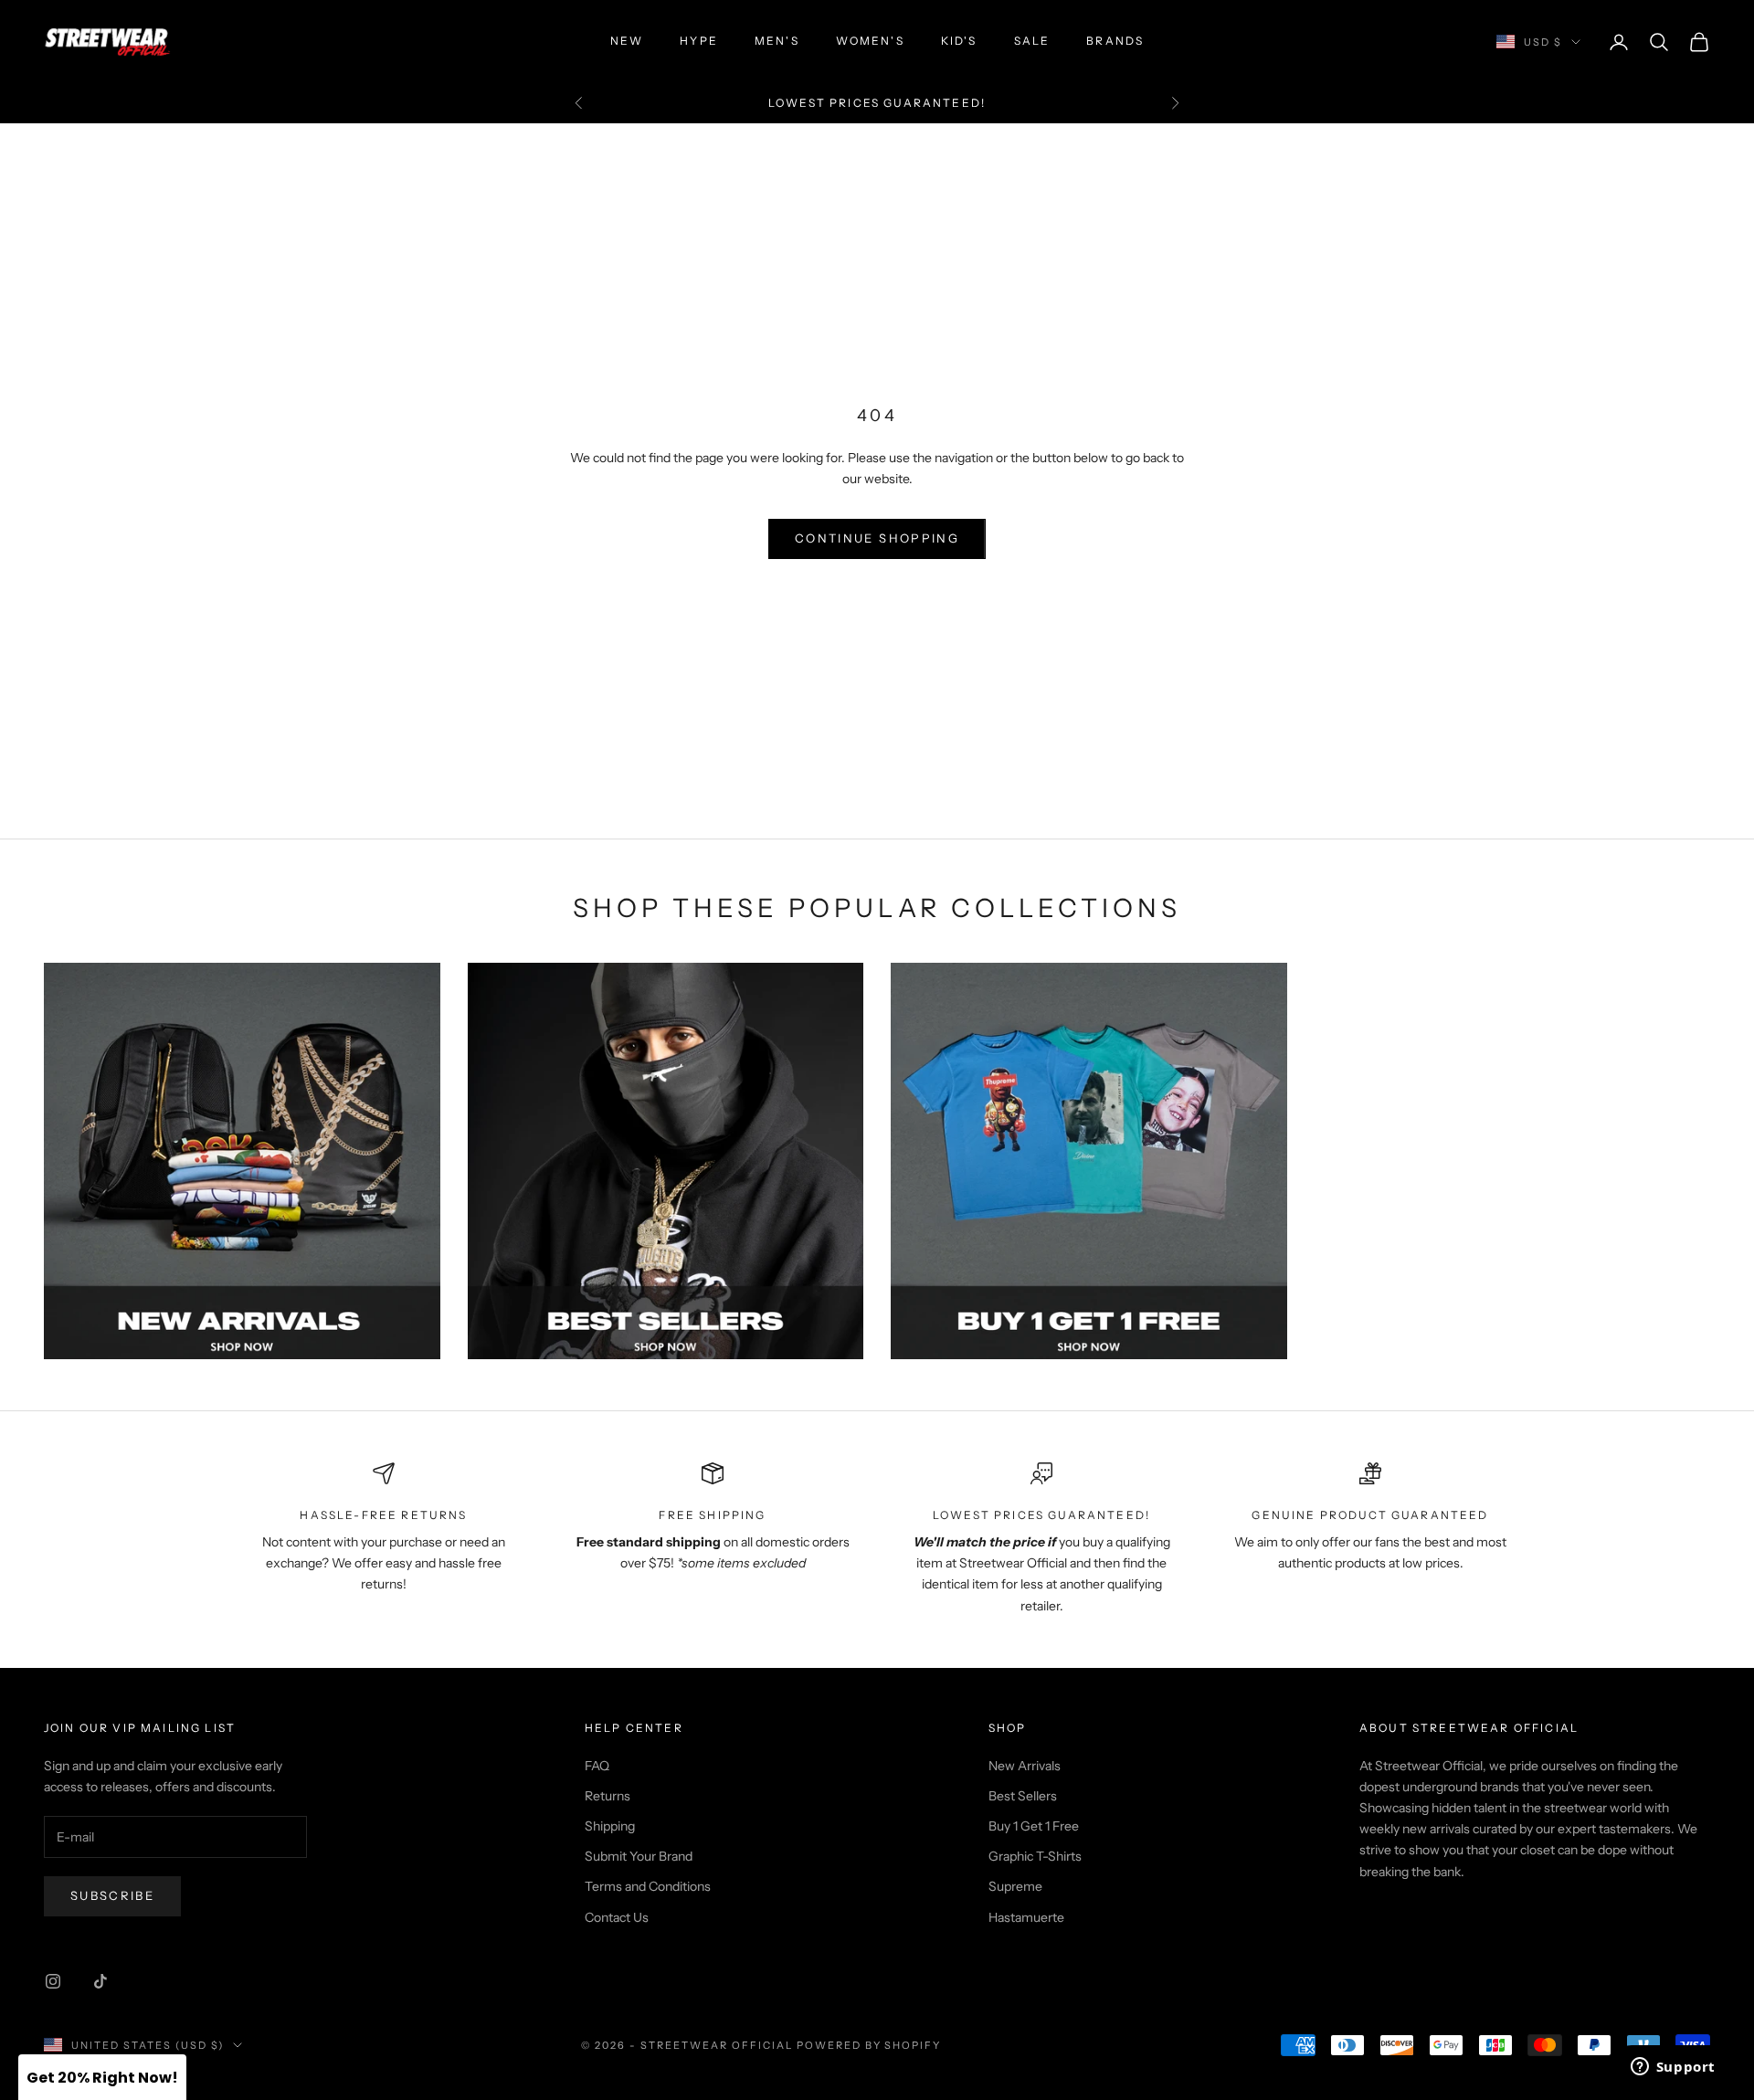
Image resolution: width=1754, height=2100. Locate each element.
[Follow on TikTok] (100, 1981)
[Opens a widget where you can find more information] (1673, 2068)
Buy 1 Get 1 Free (1034, 1826)
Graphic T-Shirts (1035, 1856)
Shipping (610, 1826)
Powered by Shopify (869, 2045)
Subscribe (112, 1895)
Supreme (1015, 1886)
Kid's (959, 41)
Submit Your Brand (639, 1856)
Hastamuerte (1026, 1917)
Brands (1115, 41)
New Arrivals (1025, 1766)
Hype (699, 41)
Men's (777, 41)
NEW (627, 41)
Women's (870, 41)
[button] (102, 2077)
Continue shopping (877, 538)
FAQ (597, 1766)
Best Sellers (1023, 1796)
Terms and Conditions (648, 1886)
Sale (1032, 41)
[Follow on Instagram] (53, 1981)
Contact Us (617, 1917)
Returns (608, 1796)
